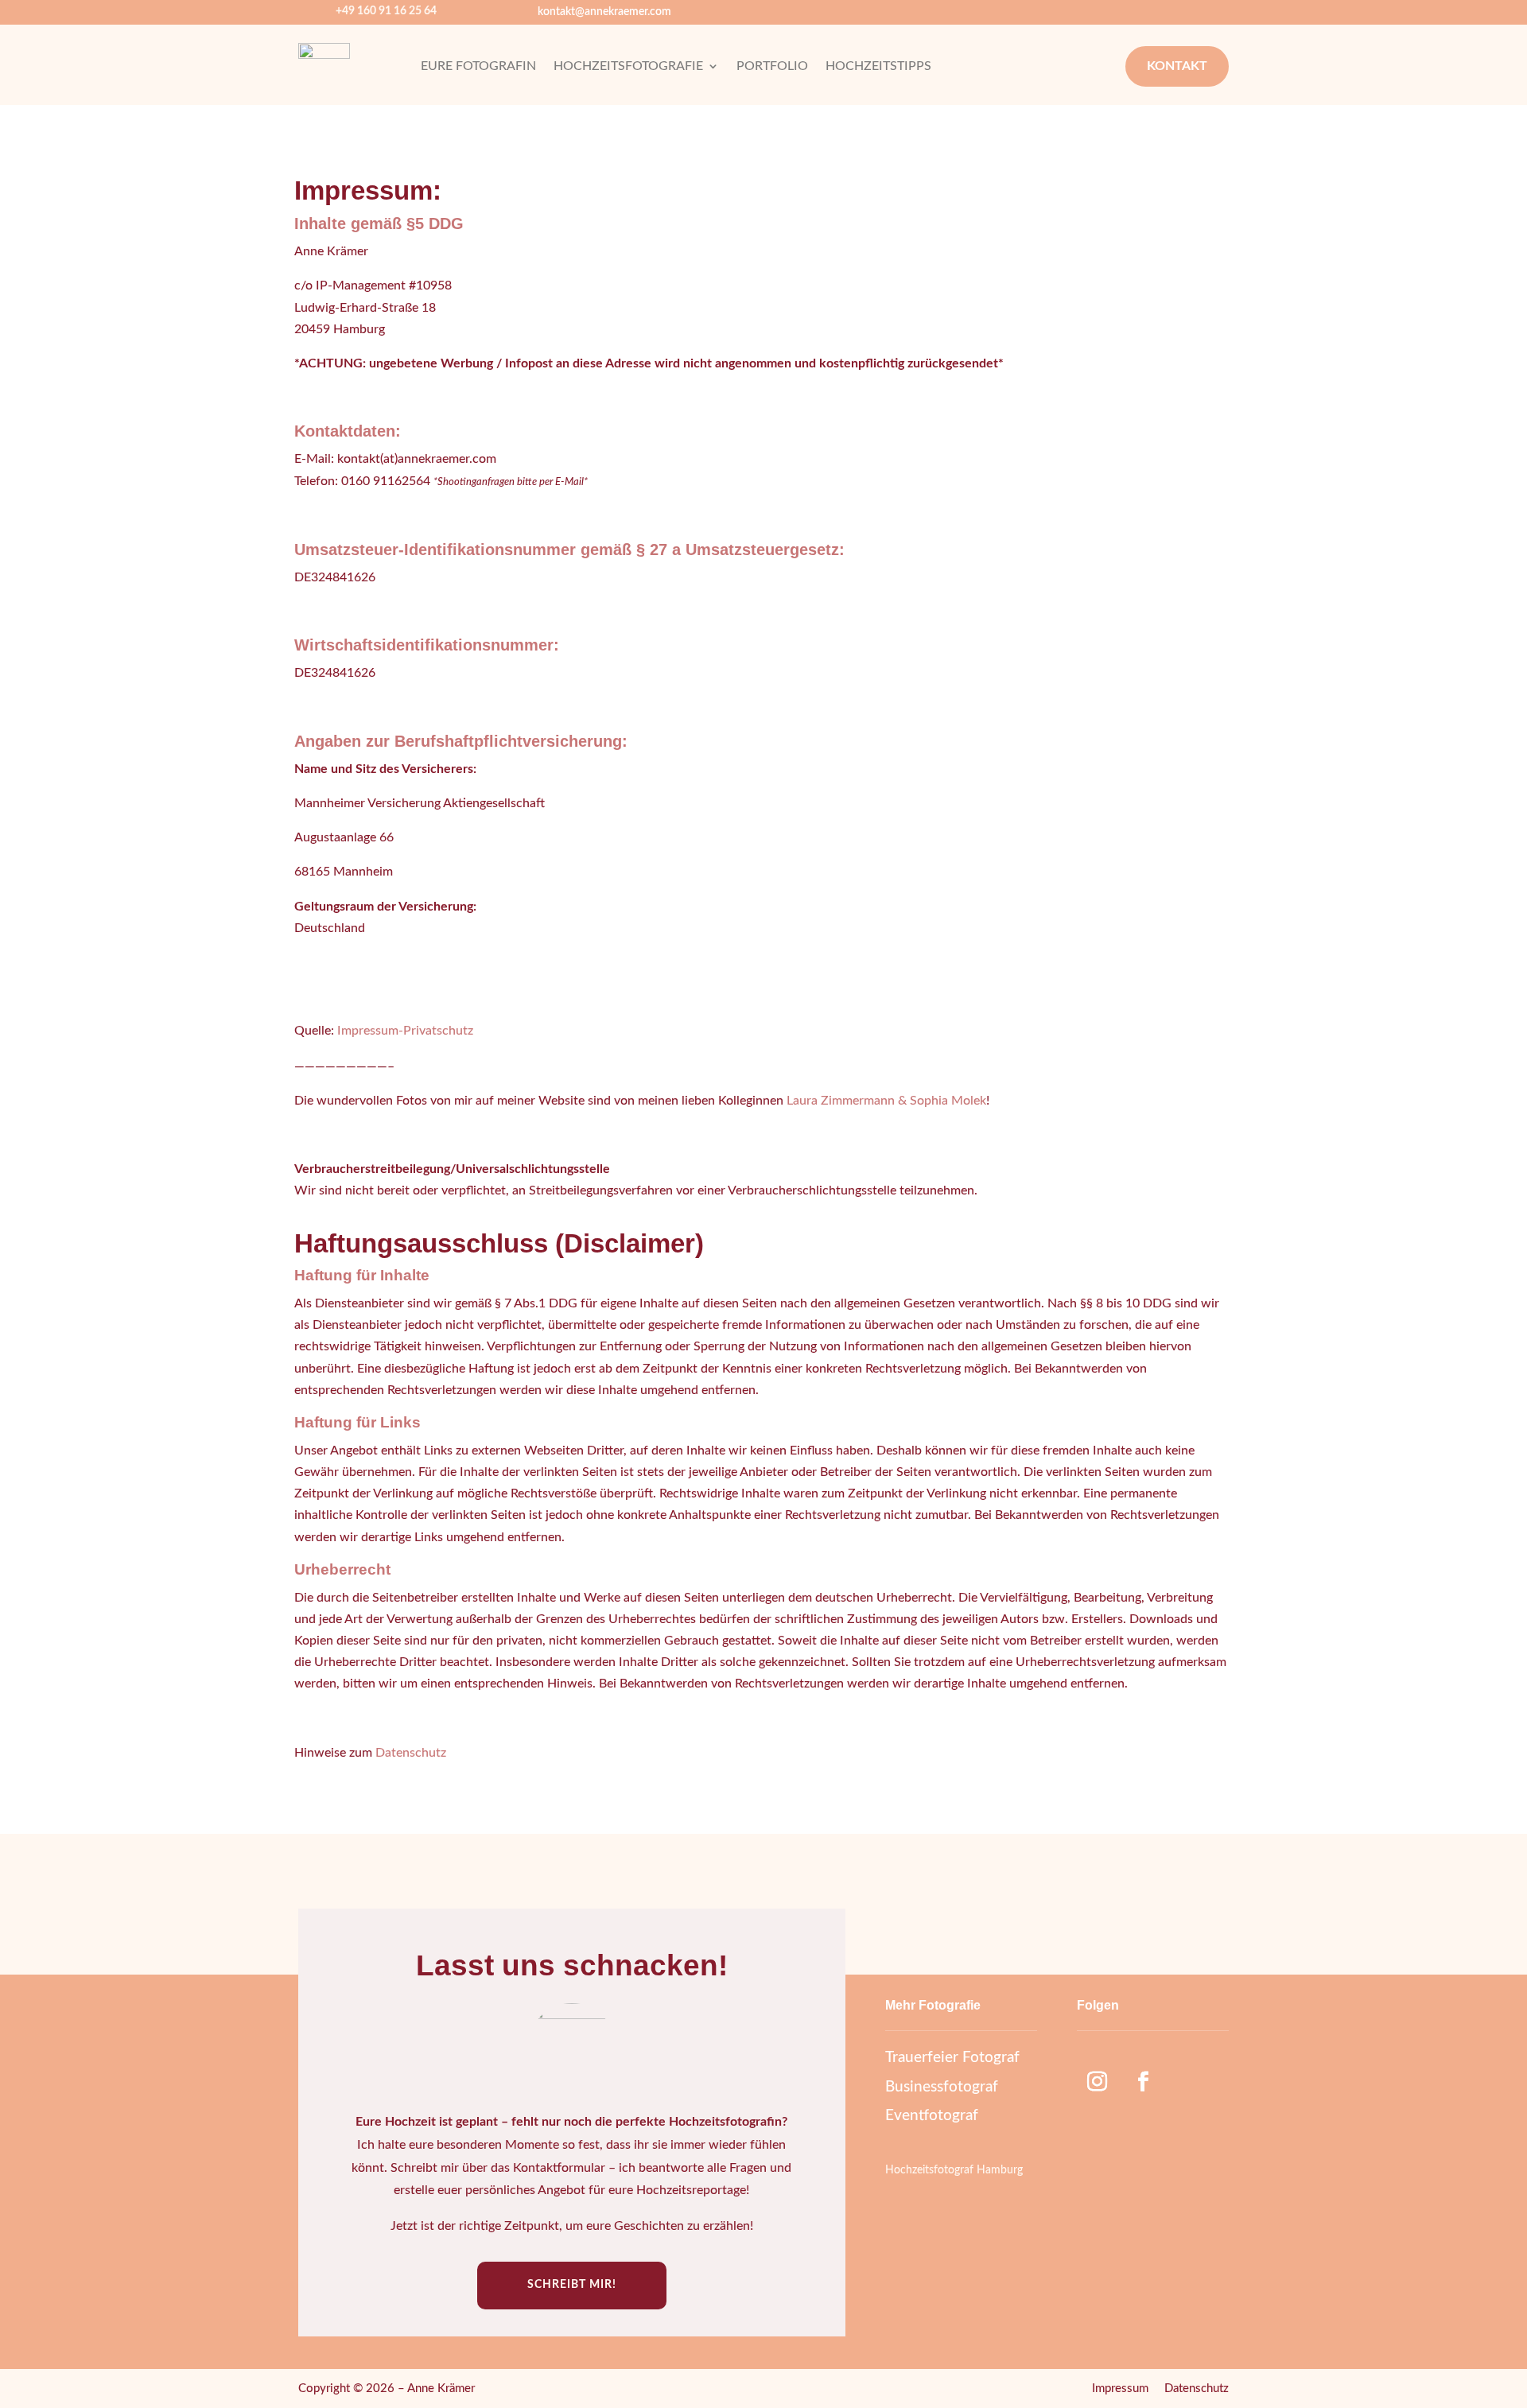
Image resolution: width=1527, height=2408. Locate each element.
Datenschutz (411, 1753)
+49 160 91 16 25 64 (386, 11)
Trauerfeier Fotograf (952, 2058)
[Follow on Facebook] (1143, 2082)
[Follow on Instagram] (1097, 2082)
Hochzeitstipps (878, 66)
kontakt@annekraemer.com (604, 12)
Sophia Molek (948, 1101)
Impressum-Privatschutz (405, 1031)
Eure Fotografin (478, 66)
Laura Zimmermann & (847, 1101)
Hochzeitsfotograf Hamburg (954, 2170)
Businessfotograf (942, 2087)
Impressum (1120, 2389)
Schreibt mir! (572, 2285)
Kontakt (1177, 66)
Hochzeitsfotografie (628, 66)
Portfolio (772, 66)
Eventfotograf (932, 2116)
